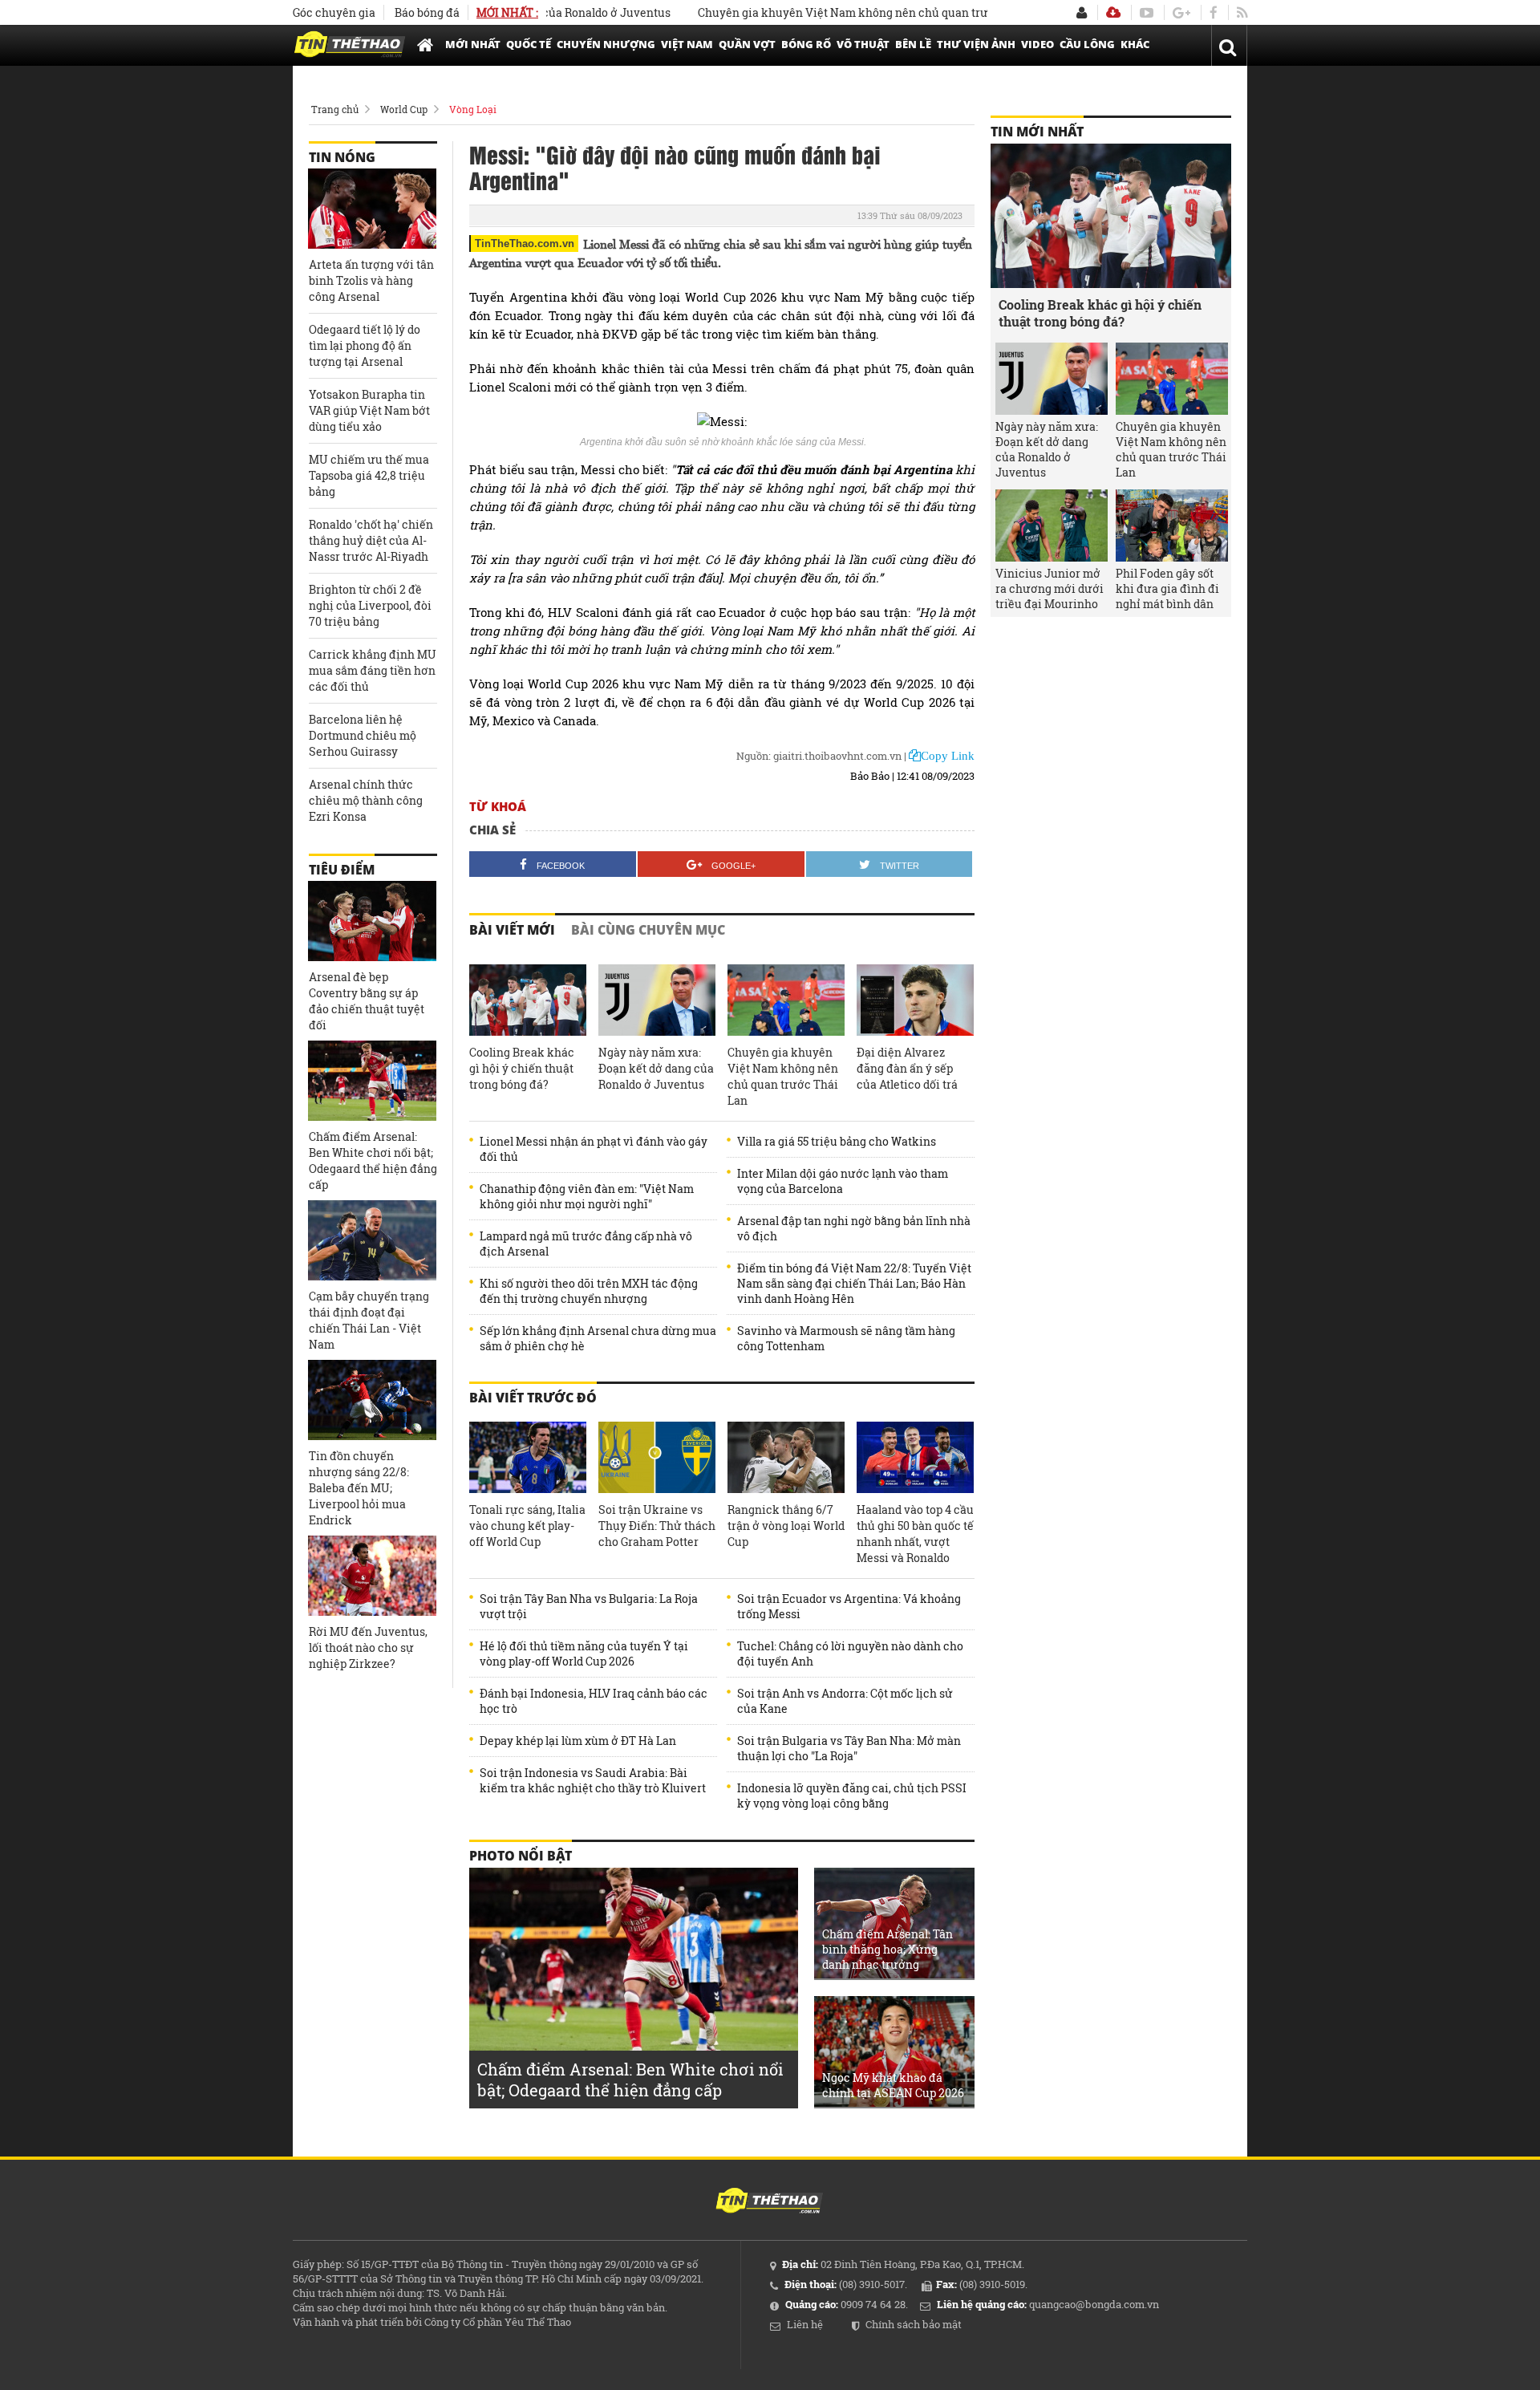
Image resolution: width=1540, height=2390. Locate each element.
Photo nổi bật (521, 1856)
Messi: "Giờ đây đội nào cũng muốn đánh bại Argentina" (675, 167)
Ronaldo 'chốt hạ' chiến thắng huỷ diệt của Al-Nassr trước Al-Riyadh (371, 540)
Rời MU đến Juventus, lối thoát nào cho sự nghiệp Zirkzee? (368, 1647)
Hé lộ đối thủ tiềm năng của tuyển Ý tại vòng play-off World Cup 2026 (584, 1654)
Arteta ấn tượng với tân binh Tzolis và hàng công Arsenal (371, 280)
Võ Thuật (863, 44)
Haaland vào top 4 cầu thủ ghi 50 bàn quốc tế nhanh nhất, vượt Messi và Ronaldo (915, 1534)
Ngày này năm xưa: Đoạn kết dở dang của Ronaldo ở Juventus (656, 1068)
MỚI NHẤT (473, 44)
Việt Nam (687, 44)
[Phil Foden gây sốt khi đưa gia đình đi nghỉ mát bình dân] (1172, 525)
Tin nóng (342, 157)
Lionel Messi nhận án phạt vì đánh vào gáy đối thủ (594, 1149)
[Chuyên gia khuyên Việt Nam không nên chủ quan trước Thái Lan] (786, 1000)
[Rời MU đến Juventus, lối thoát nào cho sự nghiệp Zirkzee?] (372, 1576)
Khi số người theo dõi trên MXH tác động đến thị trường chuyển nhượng (589, 1291)
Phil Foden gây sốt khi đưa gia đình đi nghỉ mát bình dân (1167, 588)
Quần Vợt (747, 44)
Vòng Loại (473, 109)
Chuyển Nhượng (606, 44)
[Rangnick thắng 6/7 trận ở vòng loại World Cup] (786, 1458)
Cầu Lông (1087, 44)
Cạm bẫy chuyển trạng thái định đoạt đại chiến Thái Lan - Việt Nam (369, 1320)
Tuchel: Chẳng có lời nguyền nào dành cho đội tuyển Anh (850, 1654)
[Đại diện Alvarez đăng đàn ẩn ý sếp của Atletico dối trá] (915, 1000)
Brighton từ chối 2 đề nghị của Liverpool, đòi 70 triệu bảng (370, 605)
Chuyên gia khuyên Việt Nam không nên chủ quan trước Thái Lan (824, 12)
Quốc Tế (529, 44)
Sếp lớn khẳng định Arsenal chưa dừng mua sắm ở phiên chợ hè (598, 1338)
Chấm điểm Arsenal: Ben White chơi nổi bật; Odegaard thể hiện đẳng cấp (373, 1161)
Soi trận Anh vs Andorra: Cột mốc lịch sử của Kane (845, 1701)
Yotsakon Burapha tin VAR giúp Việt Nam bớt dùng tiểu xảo (369, 410)
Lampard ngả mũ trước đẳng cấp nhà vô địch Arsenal (586, 1244)
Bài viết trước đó (533, 1398)
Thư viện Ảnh (976, 44)
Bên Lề (913, 44)
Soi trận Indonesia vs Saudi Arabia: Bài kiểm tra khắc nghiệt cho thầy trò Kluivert (593, 1780)
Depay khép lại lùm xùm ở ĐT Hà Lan (578, 1741)
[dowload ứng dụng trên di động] (1113, 12)
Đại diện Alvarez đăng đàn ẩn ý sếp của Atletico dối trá (907, 1068)
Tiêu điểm (342, 870)
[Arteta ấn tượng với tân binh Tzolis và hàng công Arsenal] (372, 209)
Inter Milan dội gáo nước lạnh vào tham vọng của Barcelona (843, 1181)
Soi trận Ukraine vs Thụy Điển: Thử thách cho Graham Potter (657, 1526)
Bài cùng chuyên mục (648, 930)
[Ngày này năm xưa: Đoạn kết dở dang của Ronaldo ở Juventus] (657, 1000)
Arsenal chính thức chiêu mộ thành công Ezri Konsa (366, 800)
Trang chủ (335, 109)
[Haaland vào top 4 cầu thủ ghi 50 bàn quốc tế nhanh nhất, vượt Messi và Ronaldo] (915, 1458)
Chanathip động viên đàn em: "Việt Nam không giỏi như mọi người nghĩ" (587, 1196)
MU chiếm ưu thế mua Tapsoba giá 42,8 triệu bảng (369, 475)
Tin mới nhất (1037, 132)
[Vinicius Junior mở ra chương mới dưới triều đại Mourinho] (1052, 525)
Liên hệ (805, 2324)
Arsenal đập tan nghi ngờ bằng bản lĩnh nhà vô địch (854, 1228)
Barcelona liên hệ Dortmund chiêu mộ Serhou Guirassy (363, 735)
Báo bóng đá (427, 12)
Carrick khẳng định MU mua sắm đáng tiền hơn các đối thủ (373, 670)
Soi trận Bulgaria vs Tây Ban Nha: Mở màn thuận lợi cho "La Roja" (849, 1748)
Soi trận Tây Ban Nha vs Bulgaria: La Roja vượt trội (589, 1606)
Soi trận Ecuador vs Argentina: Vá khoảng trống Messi (849, 1606)
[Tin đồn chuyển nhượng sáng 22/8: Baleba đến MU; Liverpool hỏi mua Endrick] (372, 1400)
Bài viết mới (512, 930)
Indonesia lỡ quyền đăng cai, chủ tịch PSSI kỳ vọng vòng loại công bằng (852, 1796)
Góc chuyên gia (334, 12)
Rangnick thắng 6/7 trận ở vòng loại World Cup (786, 1526)
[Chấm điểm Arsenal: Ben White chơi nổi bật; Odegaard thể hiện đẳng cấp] (372, 1081)
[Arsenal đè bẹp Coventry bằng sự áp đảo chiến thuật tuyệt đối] (372, 921)
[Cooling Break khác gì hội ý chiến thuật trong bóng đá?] (528, 1000)
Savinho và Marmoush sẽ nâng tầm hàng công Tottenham (846, 1338)
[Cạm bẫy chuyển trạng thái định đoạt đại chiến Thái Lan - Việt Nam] (372, 1240)
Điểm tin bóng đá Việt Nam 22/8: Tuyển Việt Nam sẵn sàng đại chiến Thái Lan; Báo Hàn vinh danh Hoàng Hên (854, 1283)
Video (1037, 44)
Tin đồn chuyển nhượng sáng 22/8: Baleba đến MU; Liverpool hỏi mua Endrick (359, 1488)
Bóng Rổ (806, 44)
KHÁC (1135, 44)
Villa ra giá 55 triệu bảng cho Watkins (837, 1141)
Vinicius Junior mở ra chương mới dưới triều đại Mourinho (1050, 588)
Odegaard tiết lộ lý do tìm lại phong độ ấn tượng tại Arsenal (365, 345)
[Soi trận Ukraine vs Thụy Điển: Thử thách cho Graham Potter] (657, 1458)
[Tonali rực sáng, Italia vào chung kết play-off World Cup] (528, 1458)
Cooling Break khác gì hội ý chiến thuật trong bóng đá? (522, 1068)
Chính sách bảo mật (914, 2324)
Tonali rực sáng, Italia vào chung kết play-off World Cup (527, 1526)
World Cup (404, 109)
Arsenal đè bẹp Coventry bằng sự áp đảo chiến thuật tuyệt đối (367, 1001)
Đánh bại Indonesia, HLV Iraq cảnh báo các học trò (594, 1701)
